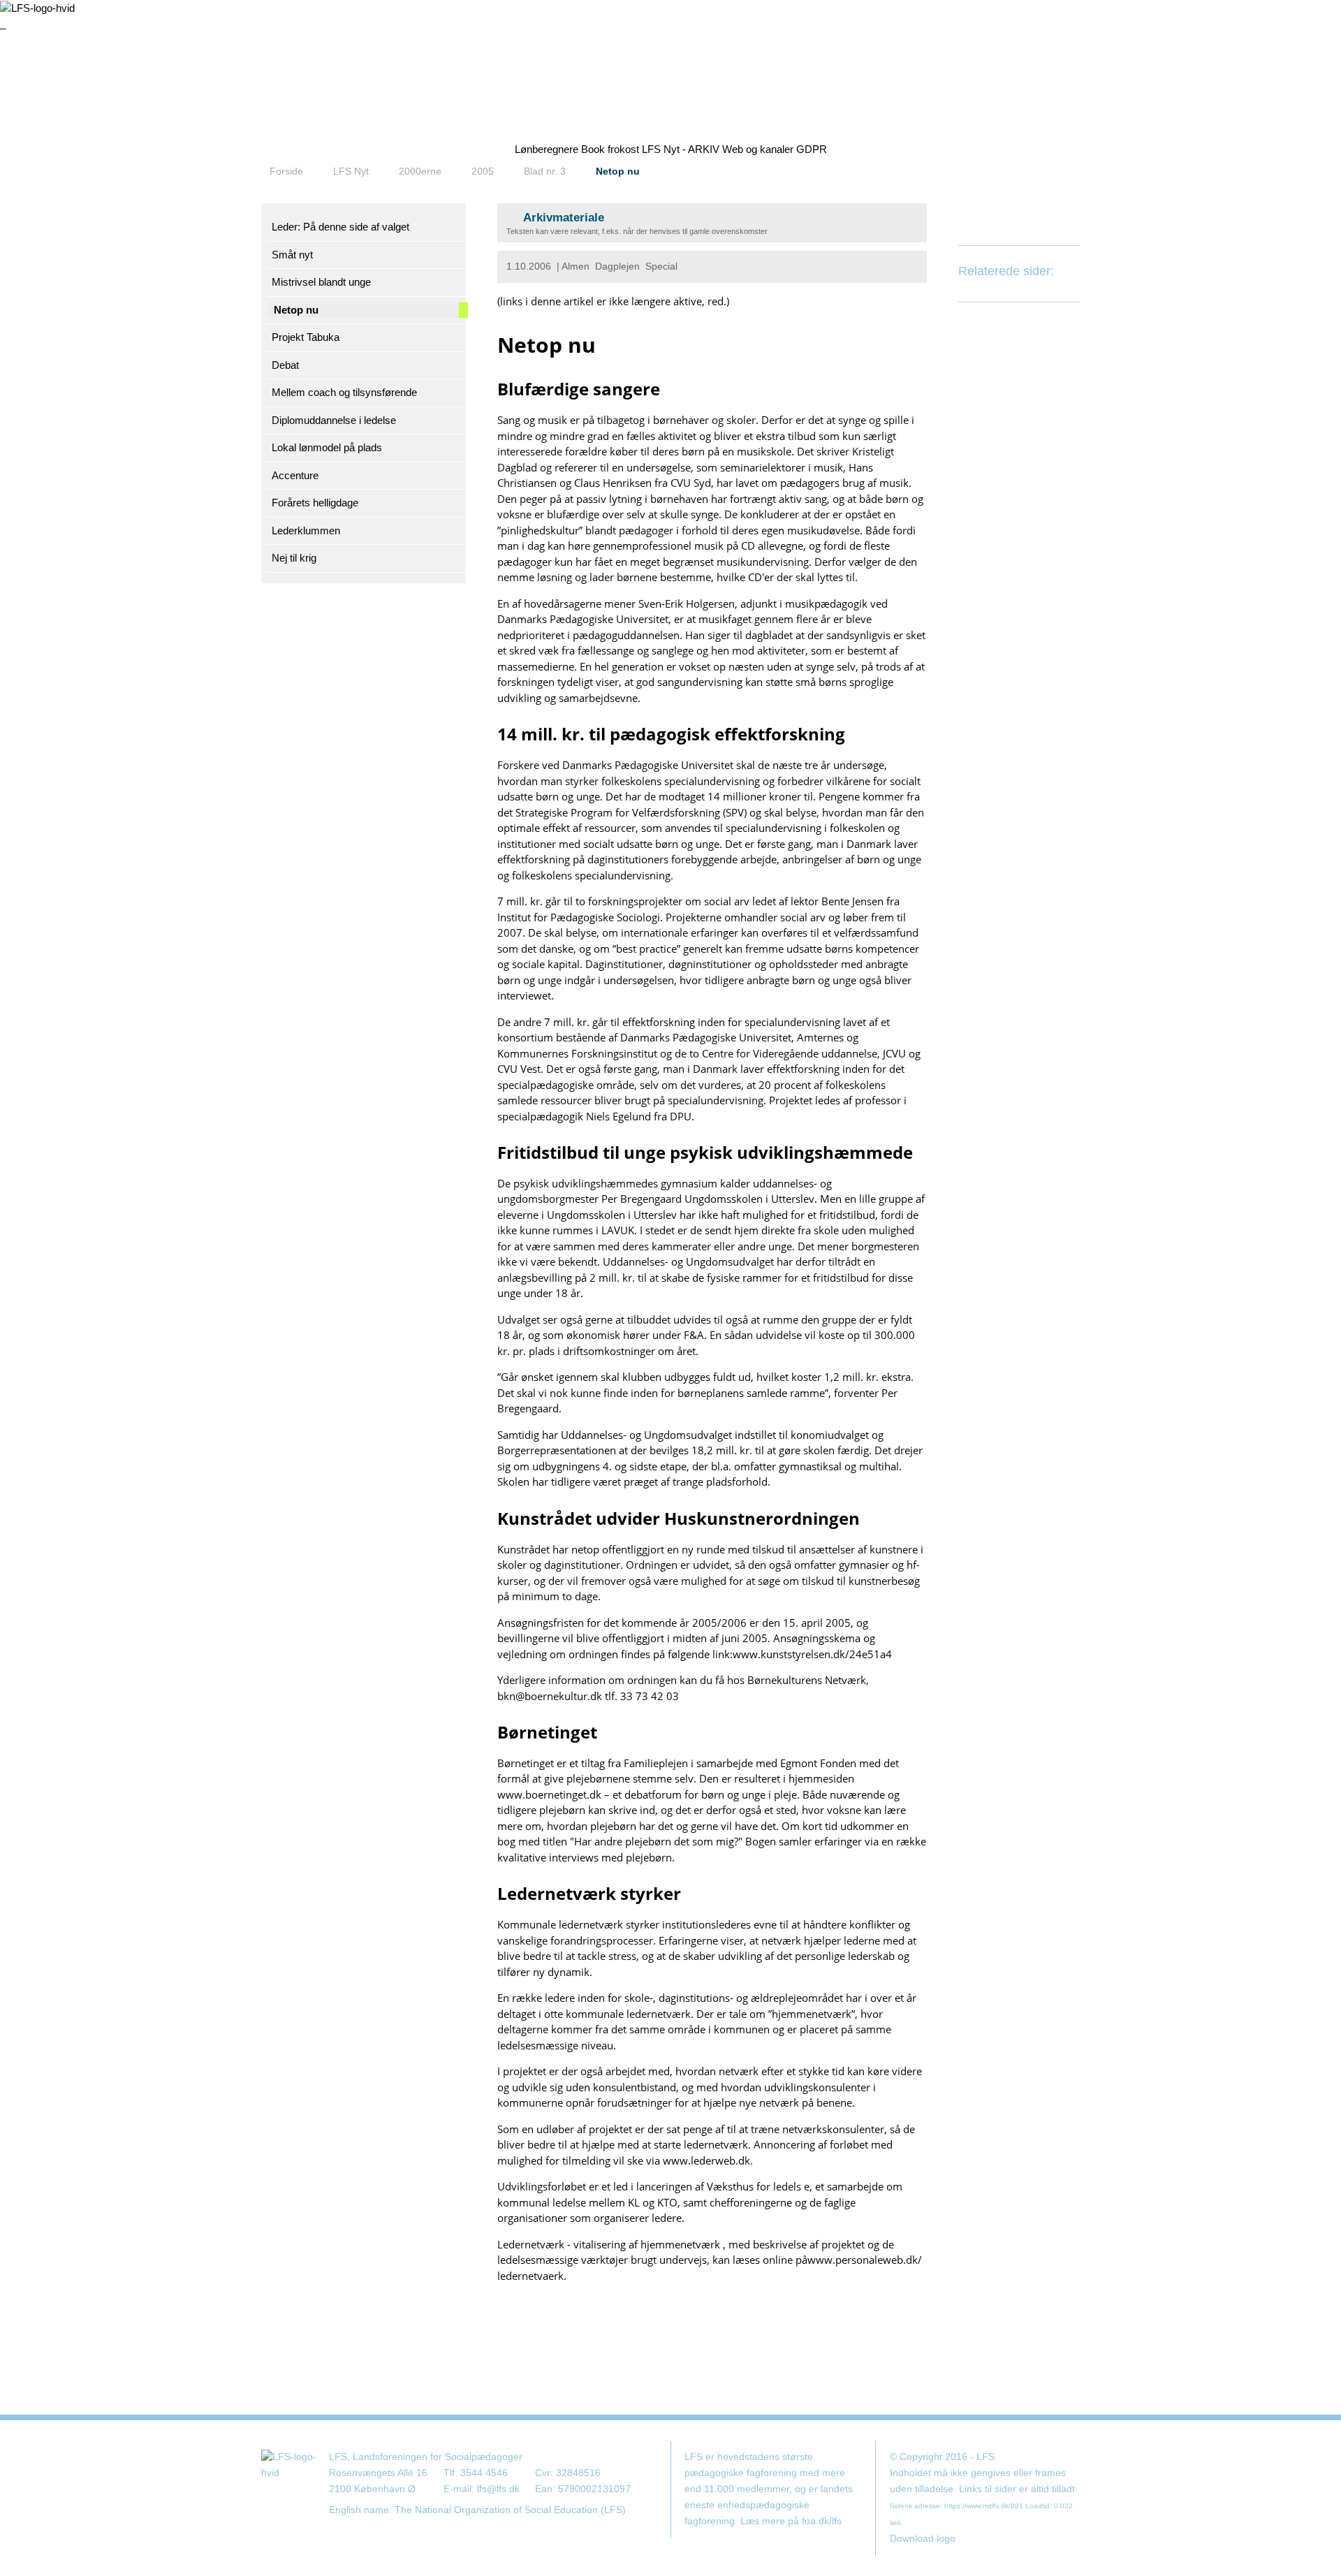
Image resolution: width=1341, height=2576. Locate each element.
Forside (286, 171)
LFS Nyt (351, 171)
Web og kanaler (758, 149)
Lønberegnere (547, 149)
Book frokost (610, 149)
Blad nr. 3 (545, 171)
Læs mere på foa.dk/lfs (791, 2521)
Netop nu (618, 171)
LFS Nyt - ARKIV (681, 149)
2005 (483, 171)
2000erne (420, 171)
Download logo (923, 2539)
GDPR (812, 149)
